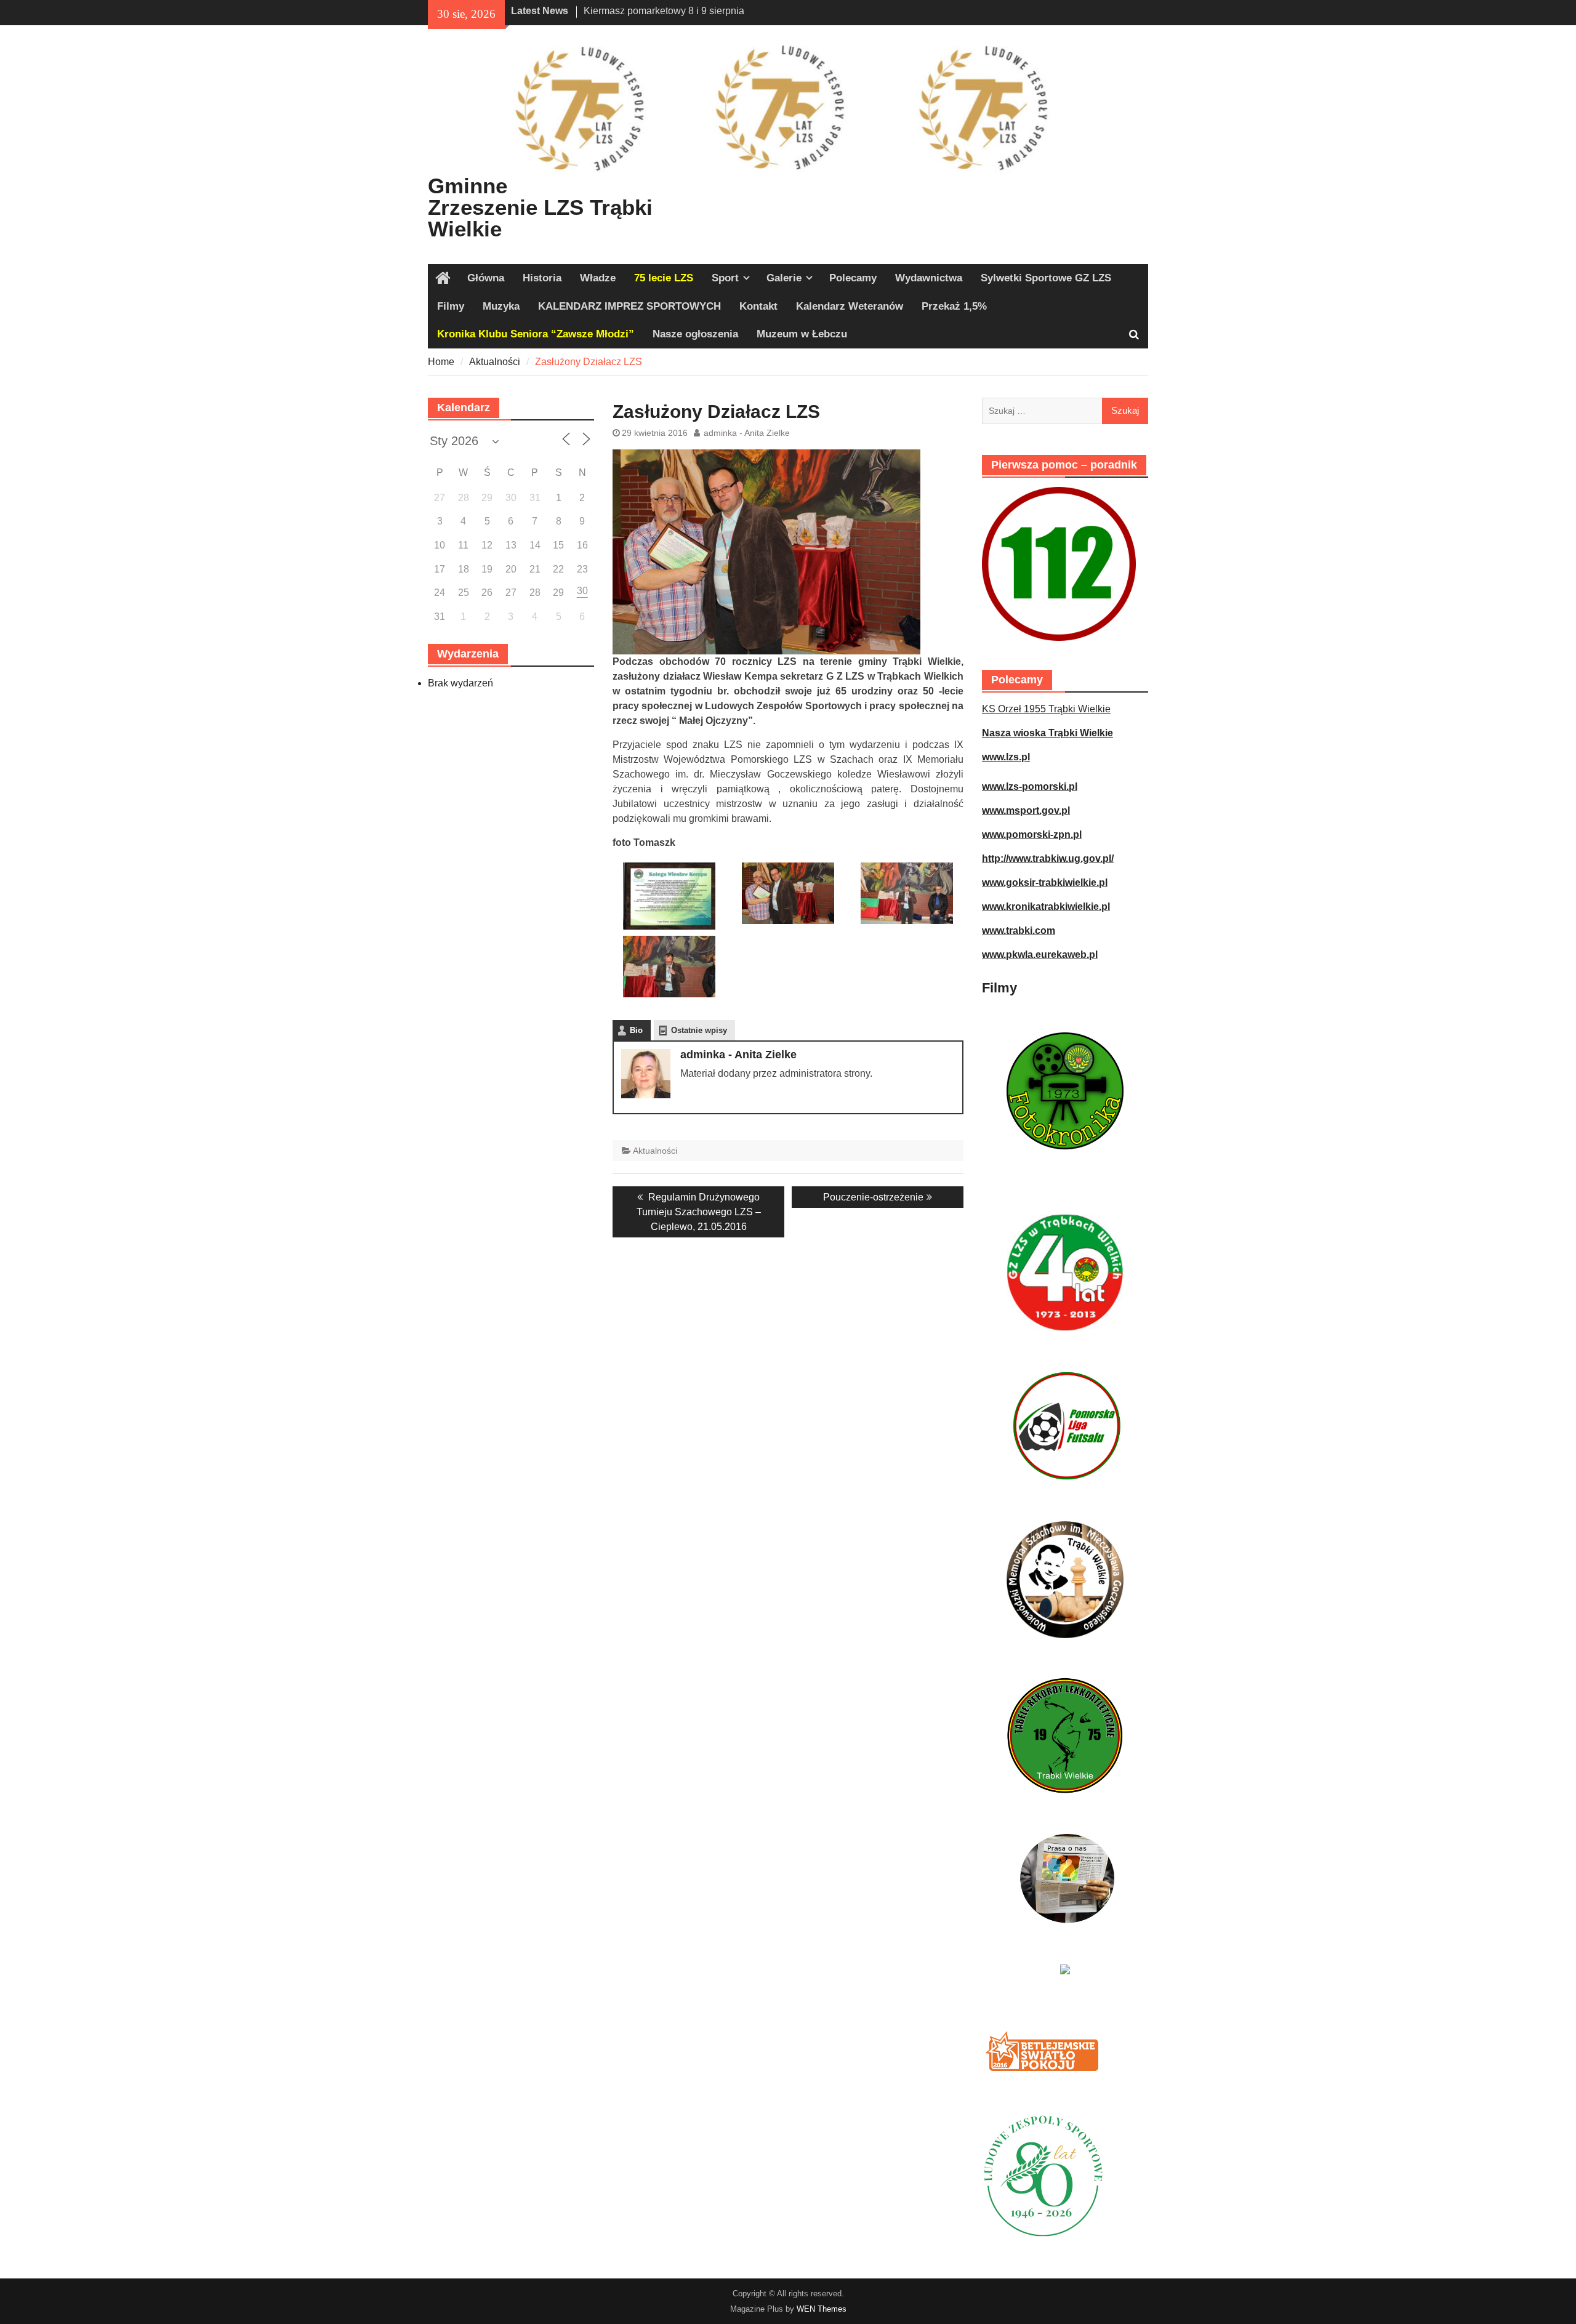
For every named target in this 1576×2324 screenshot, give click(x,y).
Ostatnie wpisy (699, 1030)
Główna (486, 278)
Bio (636, 1030)
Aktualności (655, 1151)
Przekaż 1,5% (954, 306)
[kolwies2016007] (788, 892)
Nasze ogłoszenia (695, 334)
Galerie (784, 278)
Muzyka (501, 306)
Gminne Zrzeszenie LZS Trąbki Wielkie (540, 207)
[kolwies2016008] (669, 895)
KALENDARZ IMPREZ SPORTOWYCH (629, 306)
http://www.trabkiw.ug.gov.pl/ (1048, 858)
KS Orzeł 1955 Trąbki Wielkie (1046, 709)
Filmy (451, 306)
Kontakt (758, 306)
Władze (598, 278)
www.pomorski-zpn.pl (1032, 834)
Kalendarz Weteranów (850, 306)
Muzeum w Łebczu (802, 334)
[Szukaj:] (1065, 410)
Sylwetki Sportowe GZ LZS (1046, 278)
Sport (725, 278)
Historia (542, 278)
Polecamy (853, 278)
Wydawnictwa (929, 278)
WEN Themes (822, 2309)
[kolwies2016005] (669, 966)
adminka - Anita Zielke (747, 433)
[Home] (443, 278)
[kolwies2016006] (907, 892)
